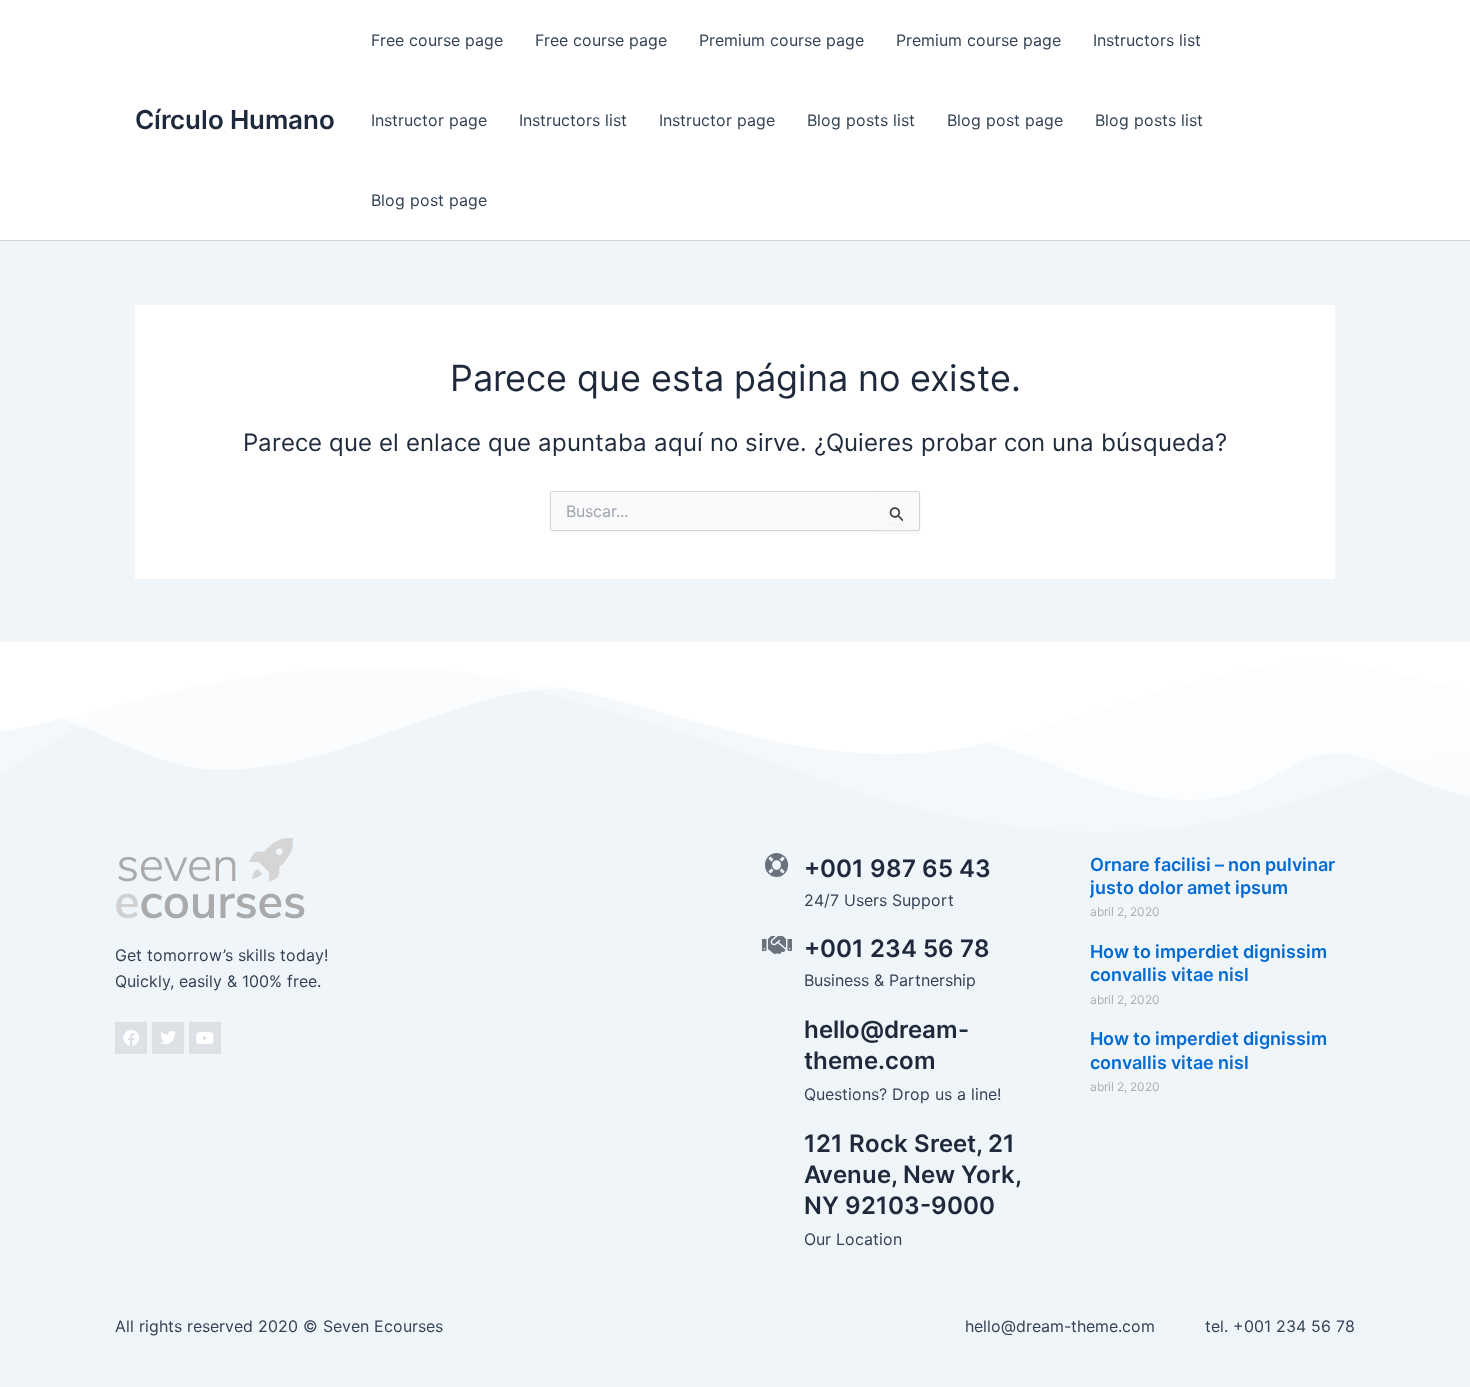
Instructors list (1147, 40)
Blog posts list (861, 120)
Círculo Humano (235, 119)
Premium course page (781, 40)
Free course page (437, 40)
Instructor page (429, 120)
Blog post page (1005, 120)
